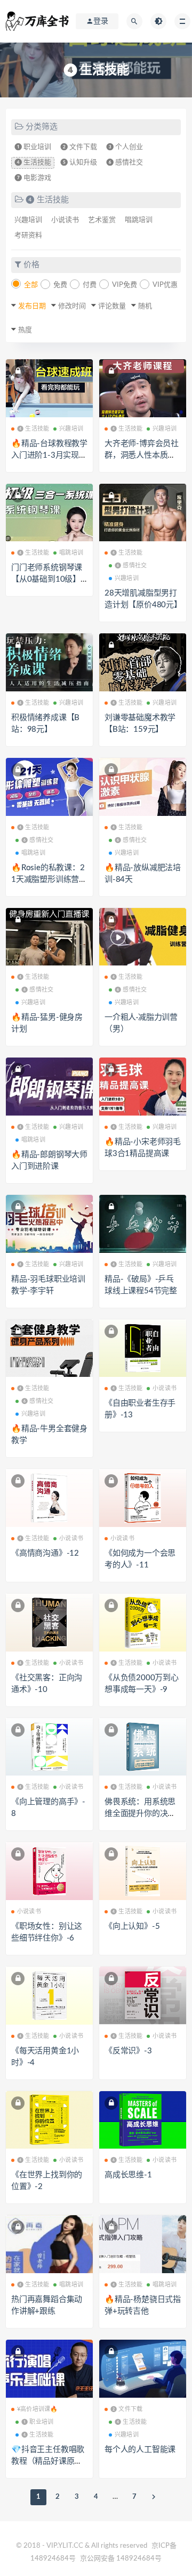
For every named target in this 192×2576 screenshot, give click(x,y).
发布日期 (32, 306)
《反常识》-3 (128, 2051)
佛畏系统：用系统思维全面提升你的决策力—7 (140, 1814)
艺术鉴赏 (102, 220)
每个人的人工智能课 (140, 2450)
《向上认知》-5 (132, 1926)
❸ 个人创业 (125, 147)
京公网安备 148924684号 (121, 2559)
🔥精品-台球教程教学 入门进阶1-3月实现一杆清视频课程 (49, 455)
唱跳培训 (139, 220)
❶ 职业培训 (33, 147)
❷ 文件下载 (79, 147)
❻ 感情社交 (125, 163)
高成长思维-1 (128, 2175)
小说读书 (65, 220)
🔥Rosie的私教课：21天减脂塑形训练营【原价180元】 (48, 880)
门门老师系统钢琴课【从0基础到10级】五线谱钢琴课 (47, 579)
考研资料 (28, 236)
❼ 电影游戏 (33, 178)
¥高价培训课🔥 (37, 2409)
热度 (25, 330)
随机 (145, 306)
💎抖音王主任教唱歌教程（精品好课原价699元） (49, 2461)
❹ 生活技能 (33, 163)
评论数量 (112, 306)
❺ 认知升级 (79, 163)
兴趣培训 (28, 220)
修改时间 (72, 306)
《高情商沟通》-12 (45, 1553)
